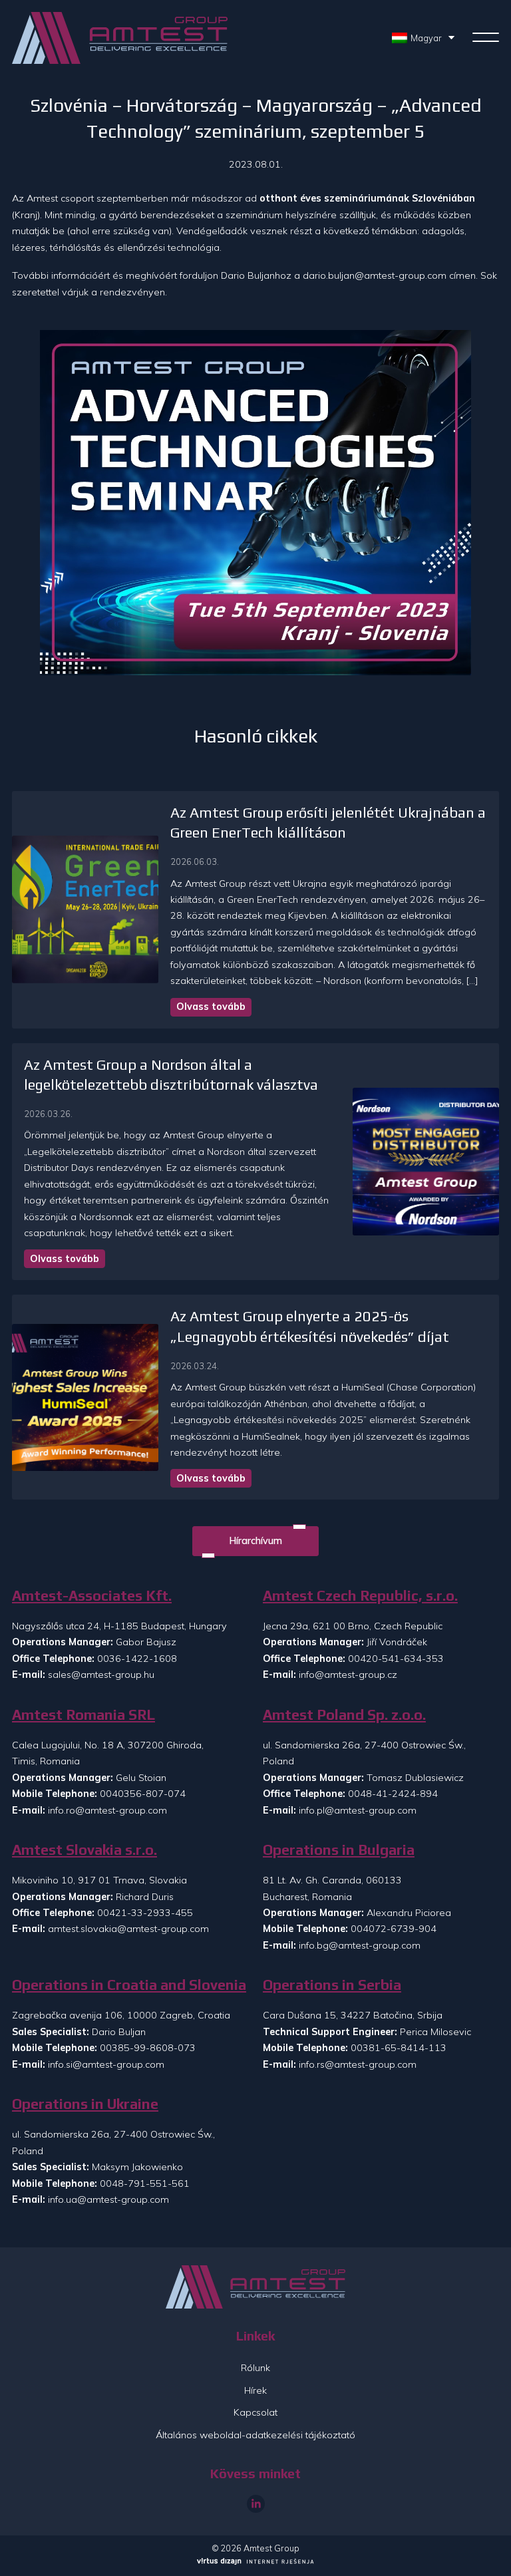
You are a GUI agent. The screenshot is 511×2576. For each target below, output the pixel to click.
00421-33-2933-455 (145, 1913)
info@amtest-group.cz (348, 1675)
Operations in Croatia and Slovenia (129, 1985)
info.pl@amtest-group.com (358, 1810)
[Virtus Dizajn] (255, 2562)
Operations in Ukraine (85, 2104)
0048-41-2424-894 (393, 1794)
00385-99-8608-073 (148, 2048)
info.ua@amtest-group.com (108, 2199)
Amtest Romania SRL (84, 1715)
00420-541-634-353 (396, 1659)
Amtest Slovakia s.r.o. (85, 1850)
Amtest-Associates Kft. (92, 1596)
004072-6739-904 (394, 1929)
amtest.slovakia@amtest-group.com (128, 1929)
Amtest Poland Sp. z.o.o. (344, 1715)
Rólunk (255, 2368)
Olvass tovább (211, 1007)
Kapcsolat (255, 2412)
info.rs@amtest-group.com (358, 2064)
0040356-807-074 (143, 1794)
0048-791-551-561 (145, 2183)
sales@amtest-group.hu (101, 1675)
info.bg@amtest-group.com (360, 1945)
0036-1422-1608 (137, 1659)
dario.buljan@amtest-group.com (375, 275)
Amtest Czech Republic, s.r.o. (360, 1596)
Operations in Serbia (332, 1985)
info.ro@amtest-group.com (107, 1810)
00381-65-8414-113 (399, 2048)
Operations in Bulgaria (339, 1850)
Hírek (255, 2390)
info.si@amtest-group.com (106, 2064)
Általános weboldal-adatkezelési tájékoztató (255, 2435)
